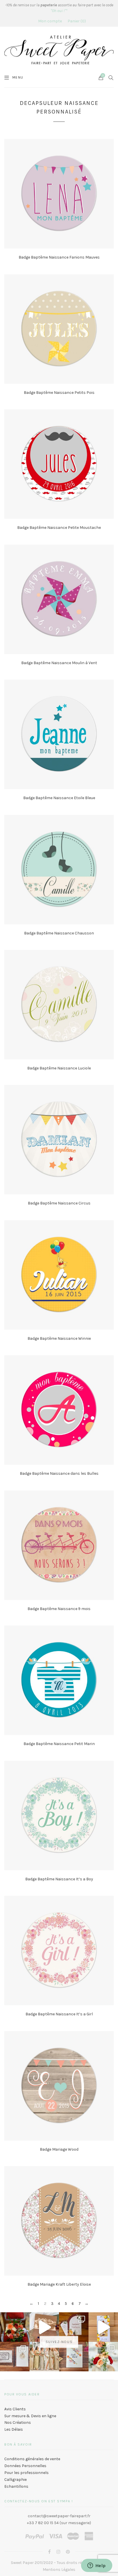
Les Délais (14, 2429)
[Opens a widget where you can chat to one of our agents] (97, 2566)
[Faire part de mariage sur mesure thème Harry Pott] (15, 2357)
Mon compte (50, 21)
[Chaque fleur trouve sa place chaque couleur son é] (15, 2327)
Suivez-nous (59, 2342)
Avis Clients (15, 2409)
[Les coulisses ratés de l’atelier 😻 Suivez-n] (44, 2327)
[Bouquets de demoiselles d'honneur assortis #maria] (44, 2357)
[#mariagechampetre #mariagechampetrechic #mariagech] (103, 2357)
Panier (76, 21)
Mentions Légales (59, 2570)
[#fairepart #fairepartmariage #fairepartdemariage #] (74, 2327)
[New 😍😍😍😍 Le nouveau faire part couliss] (103, 2327)
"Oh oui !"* (59, 11)
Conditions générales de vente (32, 2459)
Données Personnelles (25, 2466)
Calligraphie (15, 2480)
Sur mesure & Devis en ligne (30, 2416)
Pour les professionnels (26, 2473)
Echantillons (16, 2486)
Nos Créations (18, 2423)
